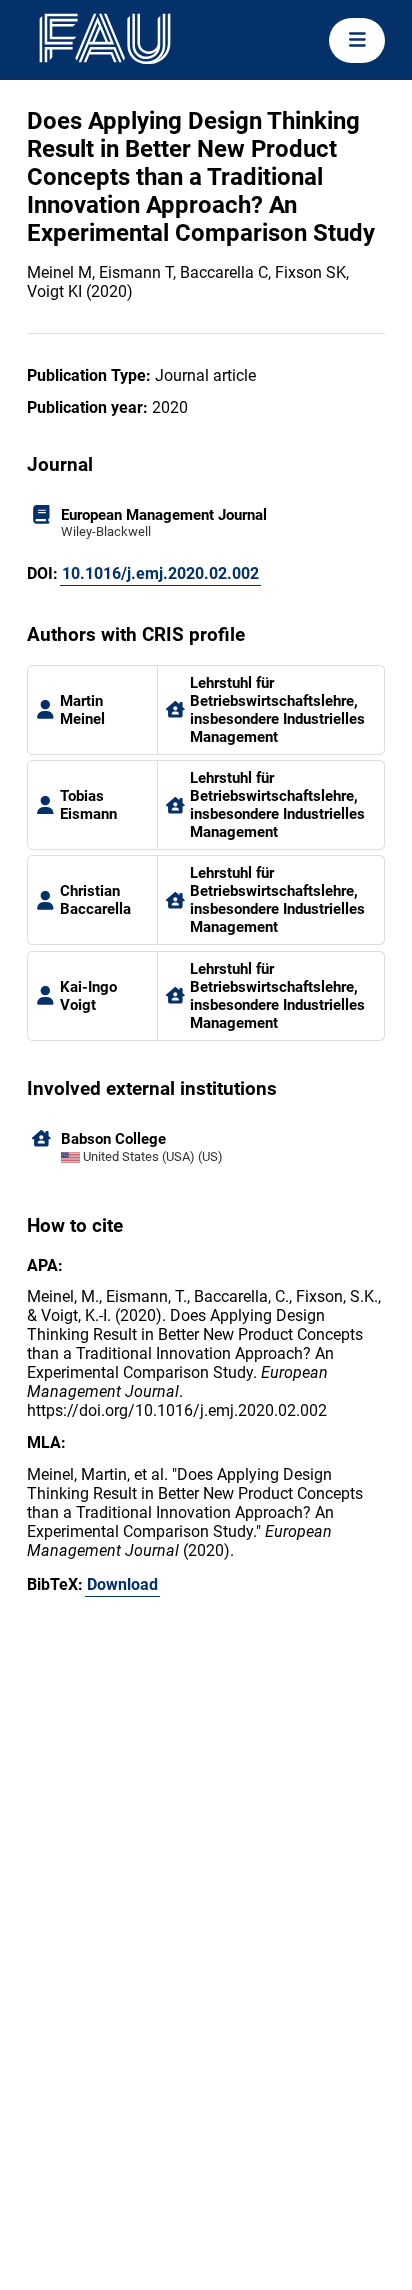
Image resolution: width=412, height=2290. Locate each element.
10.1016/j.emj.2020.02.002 (160, 573)
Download (122, 1584)
